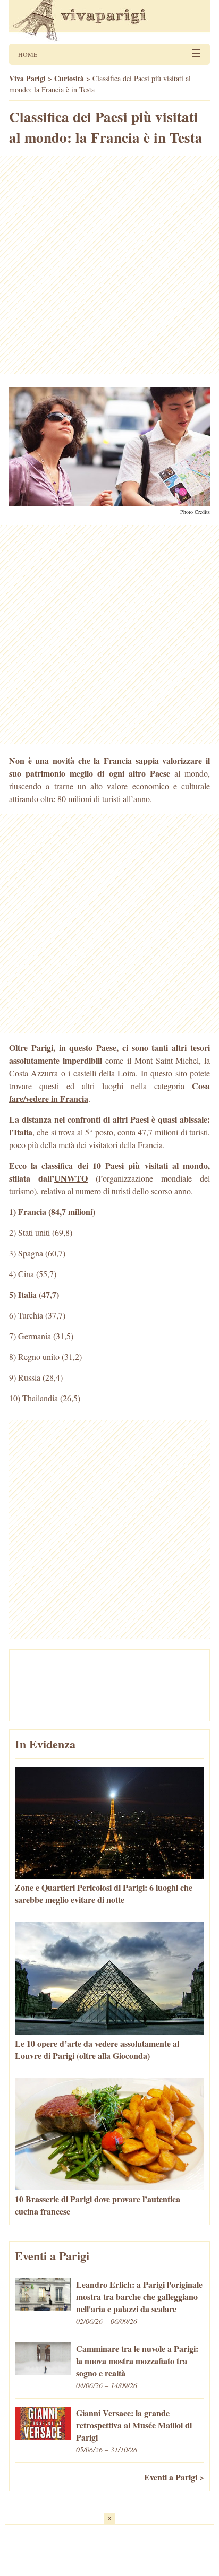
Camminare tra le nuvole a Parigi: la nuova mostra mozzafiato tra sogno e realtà (137, 2361)
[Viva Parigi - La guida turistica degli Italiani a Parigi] (109, 22)
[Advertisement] (109, 265)
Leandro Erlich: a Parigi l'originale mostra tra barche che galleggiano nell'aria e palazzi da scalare (139, 2297)
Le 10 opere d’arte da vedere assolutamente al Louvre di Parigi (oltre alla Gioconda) (97, 2049)
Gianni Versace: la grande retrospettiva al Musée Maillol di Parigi (134, 2425)
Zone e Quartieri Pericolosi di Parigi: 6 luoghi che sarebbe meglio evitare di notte (104, 1893)
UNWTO (71, 1178)
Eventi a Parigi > (174, 2477)
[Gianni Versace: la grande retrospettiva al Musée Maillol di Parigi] (43, 2436)
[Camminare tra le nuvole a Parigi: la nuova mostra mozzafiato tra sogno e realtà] (43, 2372)
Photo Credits (195, 512)
